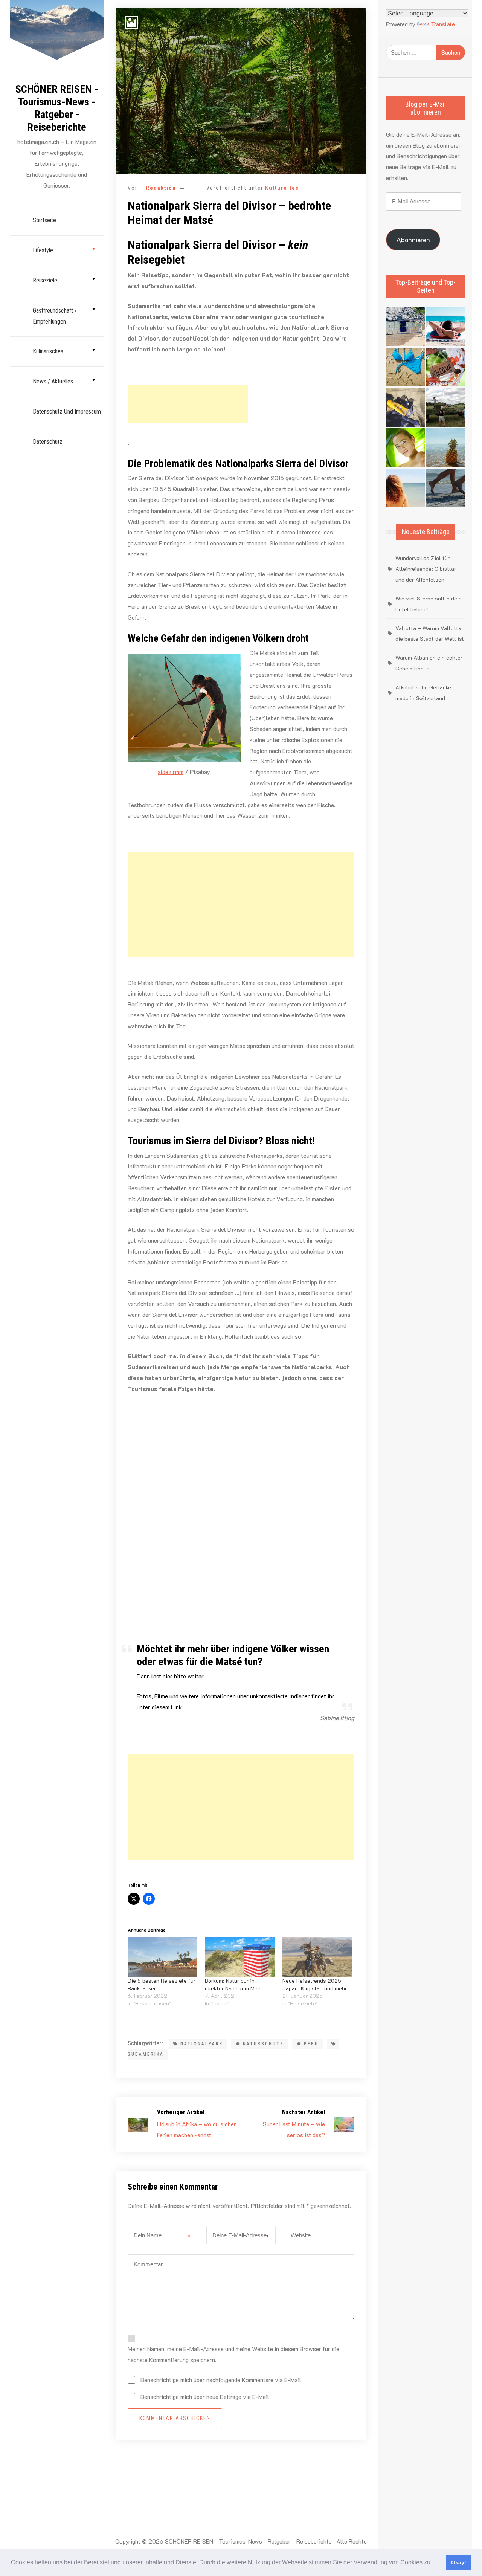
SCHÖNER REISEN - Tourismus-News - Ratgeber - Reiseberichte (57, 108)
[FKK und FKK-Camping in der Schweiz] (405, 367)
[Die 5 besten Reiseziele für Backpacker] (162, 1957)
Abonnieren (413, 240)
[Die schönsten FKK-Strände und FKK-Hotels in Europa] (446, 488)
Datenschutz (48, 442)
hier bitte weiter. (184, 1676)
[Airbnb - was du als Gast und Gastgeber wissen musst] (446, 367)
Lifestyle (43, 250)
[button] (435, 2563)
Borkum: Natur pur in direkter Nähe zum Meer (234, 1984)
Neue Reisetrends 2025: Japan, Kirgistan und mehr (315, 1984)
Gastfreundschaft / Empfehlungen (55, 316)
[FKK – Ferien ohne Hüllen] (446, 327)
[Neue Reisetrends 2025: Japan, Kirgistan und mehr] (317, 1957)
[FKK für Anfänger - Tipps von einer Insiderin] (405, 407)
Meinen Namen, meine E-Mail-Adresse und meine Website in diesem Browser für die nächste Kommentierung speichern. (233, 2354)
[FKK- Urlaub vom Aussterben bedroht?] (405, 327)
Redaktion (161, 188)
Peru (311, 2044)
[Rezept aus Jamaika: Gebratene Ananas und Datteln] (446, 448)
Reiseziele (45, 280)
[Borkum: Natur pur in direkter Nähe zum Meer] (240, 1957)
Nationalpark (202, 2044)
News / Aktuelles (53, 381)
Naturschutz (263, 2044)
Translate (443, 24)
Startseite (44, 220)
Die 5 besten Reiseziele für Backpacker (162, 1984)
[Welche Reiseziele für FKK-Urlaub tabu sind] (405, 448)
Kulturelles (282, 188)
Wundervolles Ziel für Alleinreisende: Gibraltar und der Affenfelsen (426, 569)
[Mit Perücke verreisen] (405, 488)
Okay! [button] (459, 2562)
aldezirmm (171, 772)
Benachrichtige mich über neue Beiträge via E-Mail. (206, 2397)
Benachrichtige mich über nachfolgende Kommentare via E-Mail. (222, 2380)
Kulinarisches (48, 351)
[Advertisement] (188, 404)
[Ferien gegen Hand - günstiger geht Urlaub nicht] (446, 407)
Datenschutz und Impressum (67, 412)
